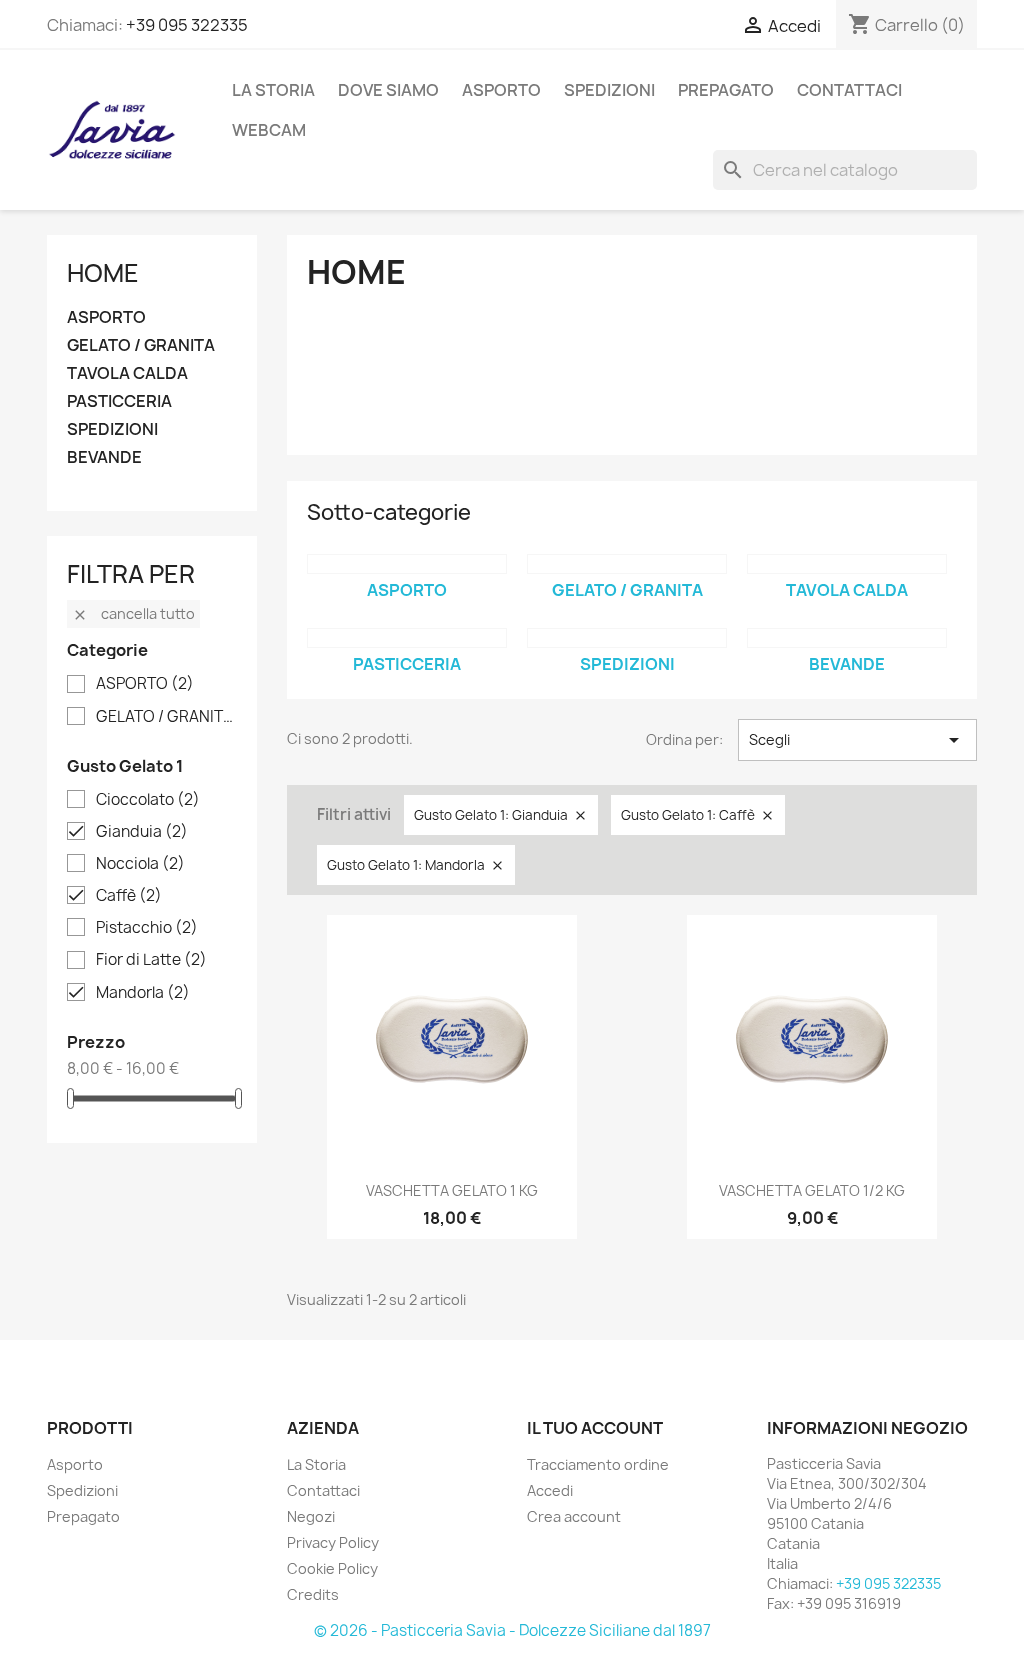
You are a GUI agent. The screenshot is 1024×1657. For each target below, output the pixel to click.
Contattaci (323, 1490)
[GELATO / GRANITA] (627, 564)
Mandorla (143, 993)
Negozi (311, 1516)
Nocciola (140, 864)
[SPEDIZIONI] (627, 638)
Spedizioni (82, 1490)
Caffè (129, 896)
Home (103, 273)
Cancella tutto (133, 613)
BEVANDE (104, 457)
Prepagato (83, 1516)
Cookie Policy (332, 1568)
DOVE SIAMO (388, 90)
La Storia (273, 90)
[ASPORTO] (407, 564)
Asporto (75, 1464)
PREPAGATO (726, 90)
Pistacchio (147, 928)
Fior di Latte (151, 960)
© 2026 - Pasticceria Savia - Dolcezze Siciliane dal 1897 (512, 1630)
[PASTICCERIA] (407, 638)
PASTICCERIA (119, 401)
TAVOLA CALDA (127, 373)
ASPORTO (501, 90)
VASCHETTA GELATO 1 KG (452, 1190)
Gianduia (142, 832)
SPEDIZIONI (609, 90)
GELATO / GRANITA (141, 345)
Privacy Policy (333, 1542)
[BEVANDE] (847, 638)
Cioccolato (148, 800)
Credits (313, 1594)
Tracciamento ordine (598, 1464)
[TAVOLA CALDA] (847, 564)
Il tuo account (595, 1428)
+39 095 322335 (187, 25)
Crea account (574, 1516)
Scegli (857, 740)
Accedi (550, 1490)
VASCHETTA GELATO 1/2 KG (812, 1190)
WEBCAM (269, 130)
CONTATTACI (849, 90)
